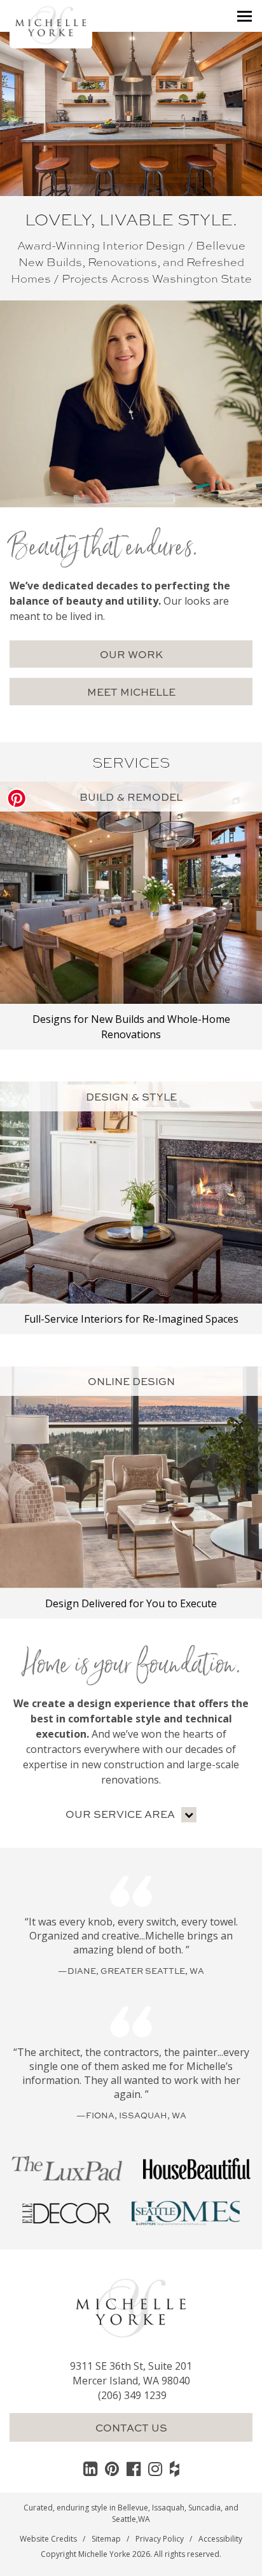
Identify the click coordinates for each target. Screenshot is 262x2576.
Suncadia (204, 2508)
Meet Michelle (131, 692)
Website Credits (48, 2539)
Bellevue (133, 2508)
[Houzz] (175, 2468)
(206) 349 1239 (132, 2395)
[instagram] (155, 2468)
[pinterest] (112, 2468)
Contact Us (131, 2427)
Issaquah (168, 2508)
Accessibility (220, 2539)
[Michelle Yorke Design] (51, 24)
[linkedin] (90, 2468)
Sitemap (106, 2539)
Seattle (124, 2519)
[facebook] (134, 2468)
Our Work (131, 654)
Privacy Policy (160, 2539)
